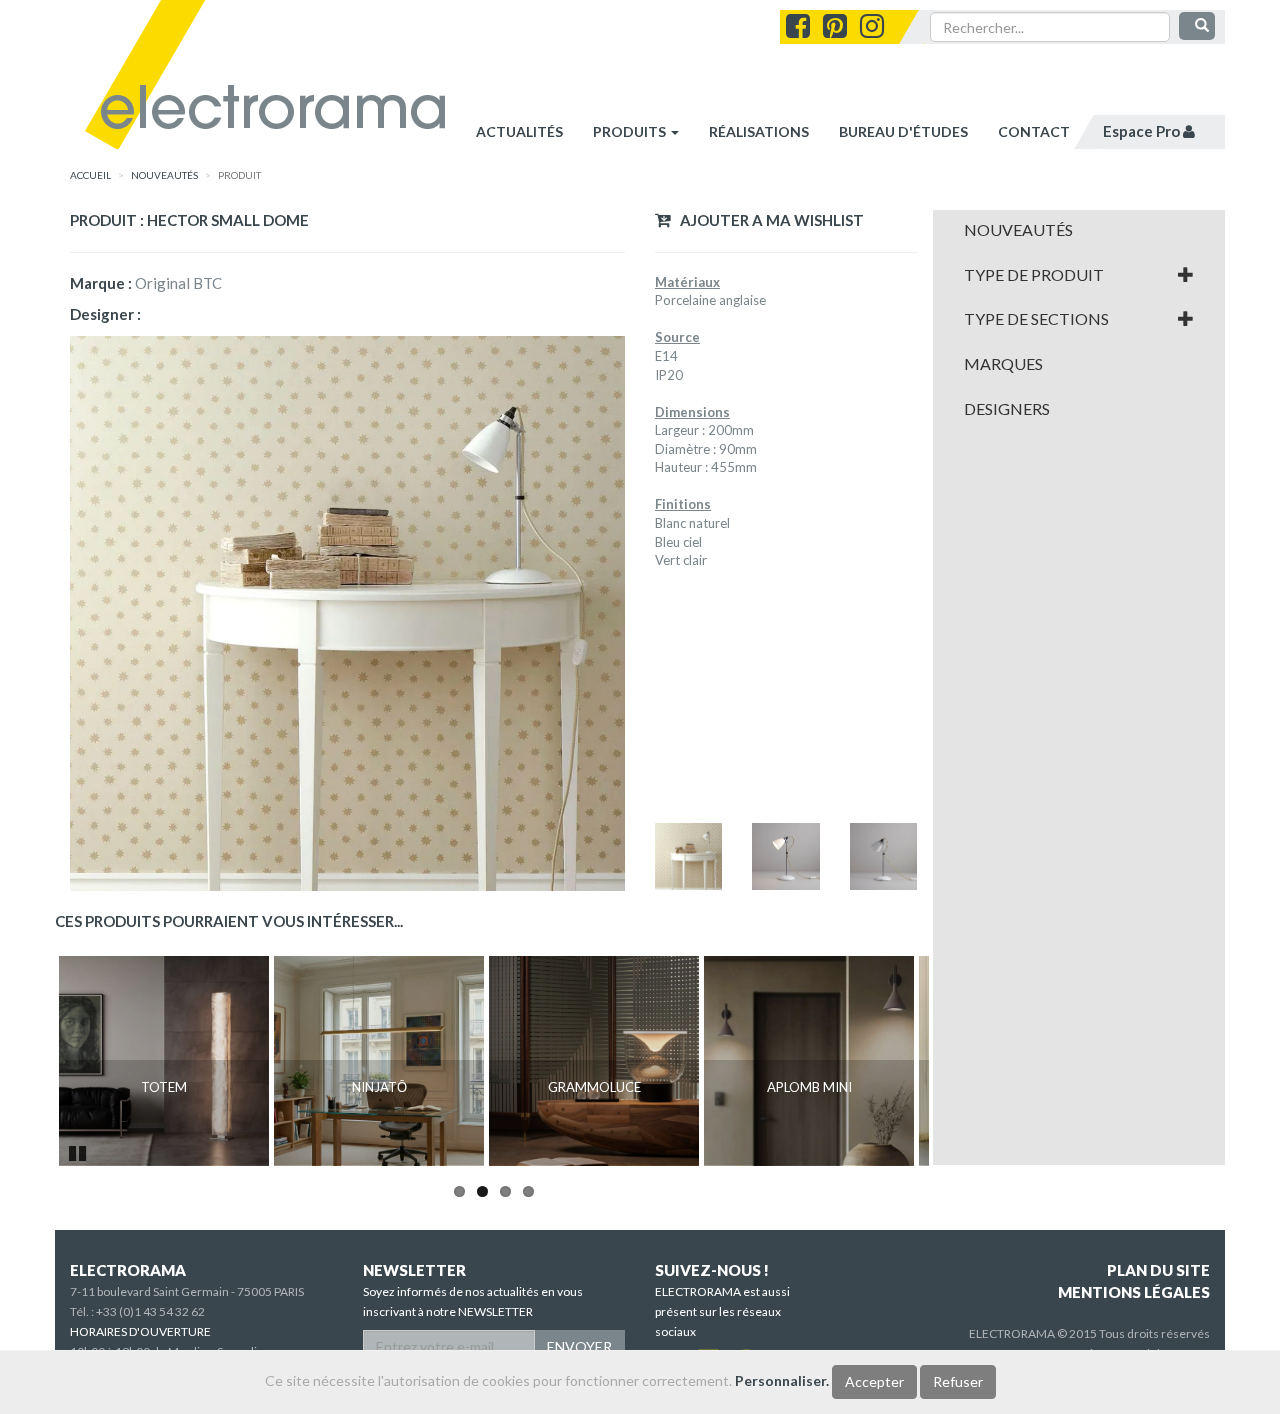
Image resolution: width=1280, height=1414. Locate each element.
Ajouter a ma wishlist (767, 220)
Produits (631, 131)
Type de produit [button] (1034, 275)
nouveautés (164, 175)
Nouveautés (1018, 230)
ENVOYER (579, 1346)
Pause (79, 1151)
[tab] (1079, 230)
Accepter (874, 1381)
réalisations (759, 131)
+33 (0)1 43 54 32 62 (150, 1311)
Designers (1007, 409)
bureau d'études (903, 131)
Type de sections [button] (1036, 319)
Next (959, 1061)
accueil (90, 175)
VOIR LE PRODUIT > (164, 1130)
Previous (29, 1061)
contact (1034, 131)
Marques (1003, 364)
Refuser (958, 1381)
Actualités (519, 131)
